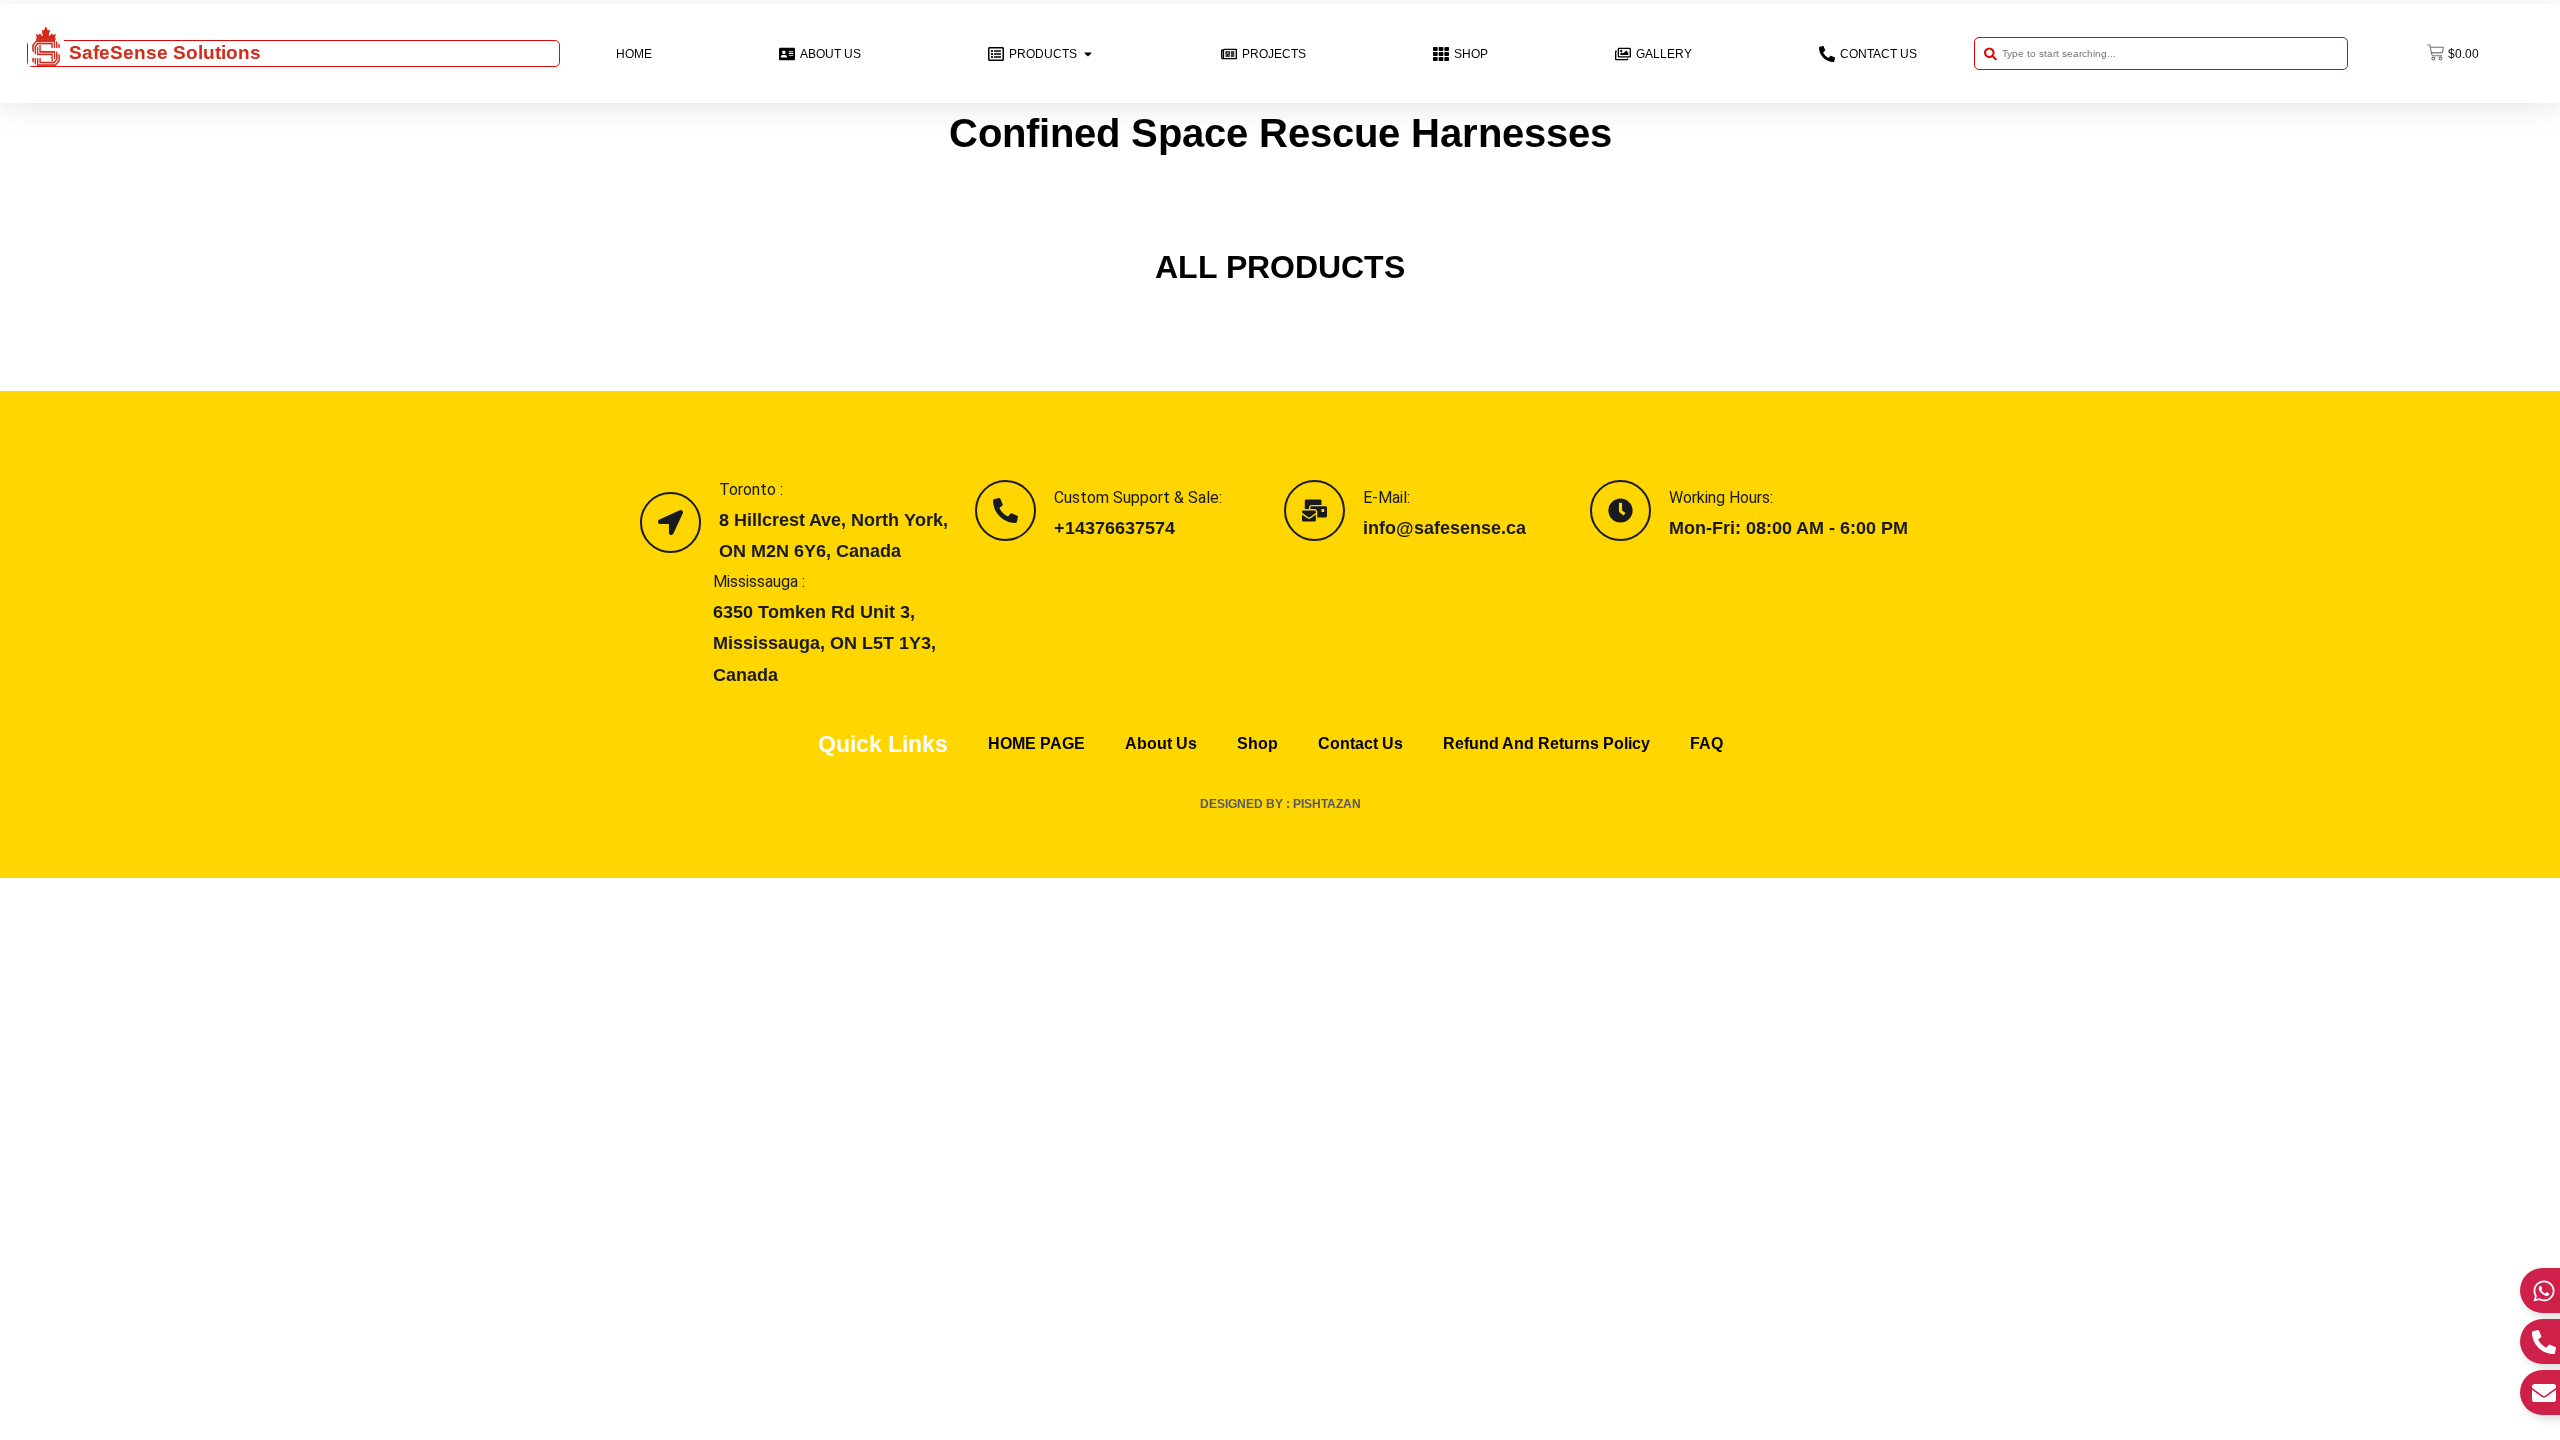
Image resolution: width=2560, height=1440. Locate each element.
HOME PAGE (1036, 743)
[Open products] (1088, 54)
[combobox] (2161, 53)
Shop (1257, 743)
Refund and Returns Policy (1546, 743)
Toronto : (751, 489)
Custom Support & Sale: (1138, 497)
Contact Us (1360, 743)
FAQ (1706, 743)
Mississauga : (759, 581)
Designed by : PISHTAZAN (1280, 804)
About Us (1161, 743)
